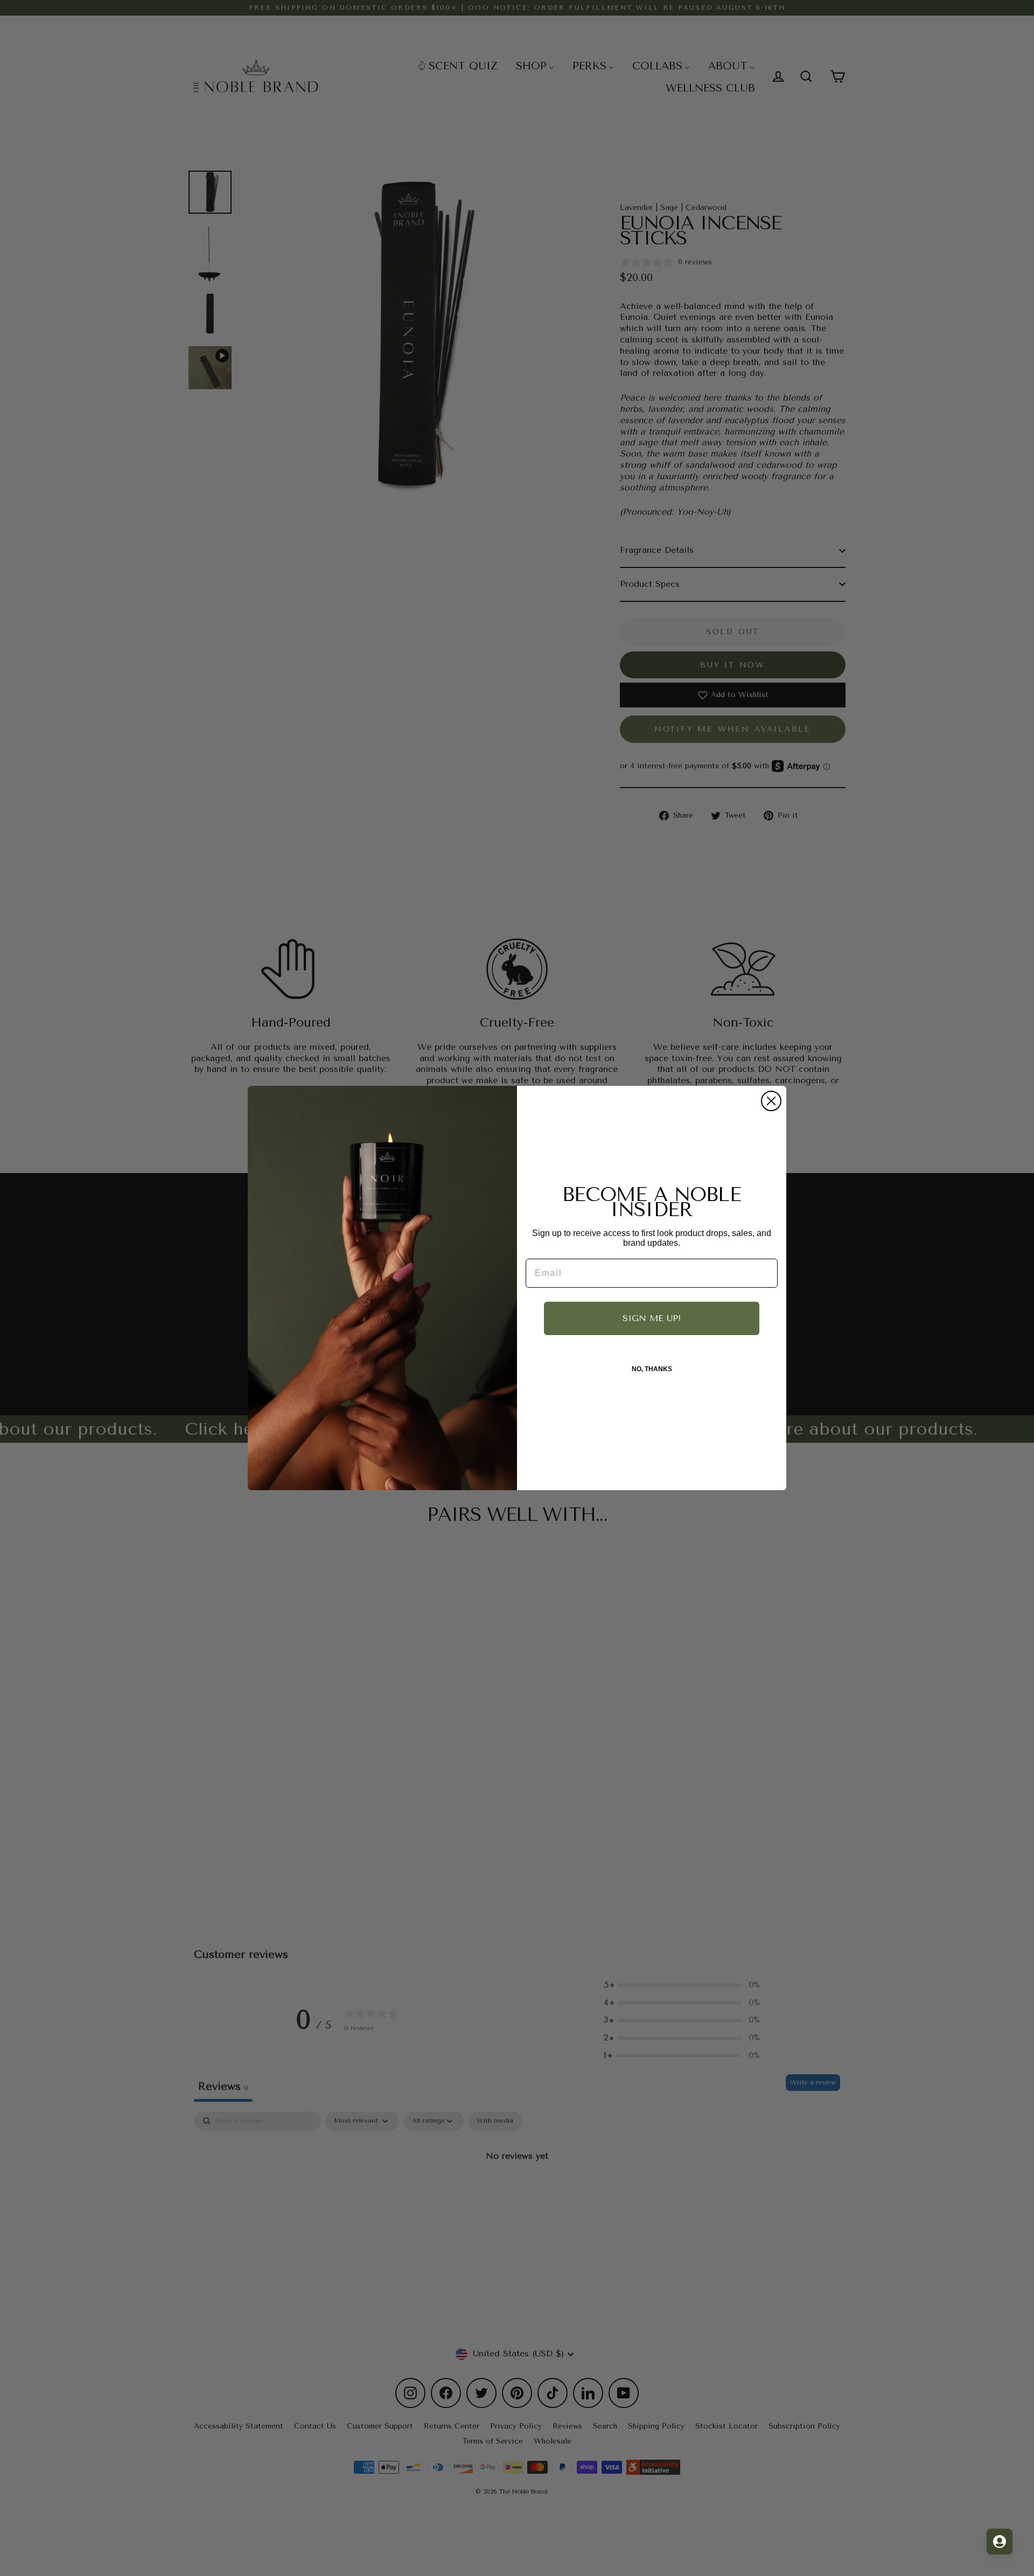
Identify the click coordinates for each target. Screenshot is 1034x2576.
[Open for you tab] (1000, 2542)
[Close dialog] (771, 1101)
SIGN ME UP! (652, 1318)
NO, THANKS (652, 1369)
